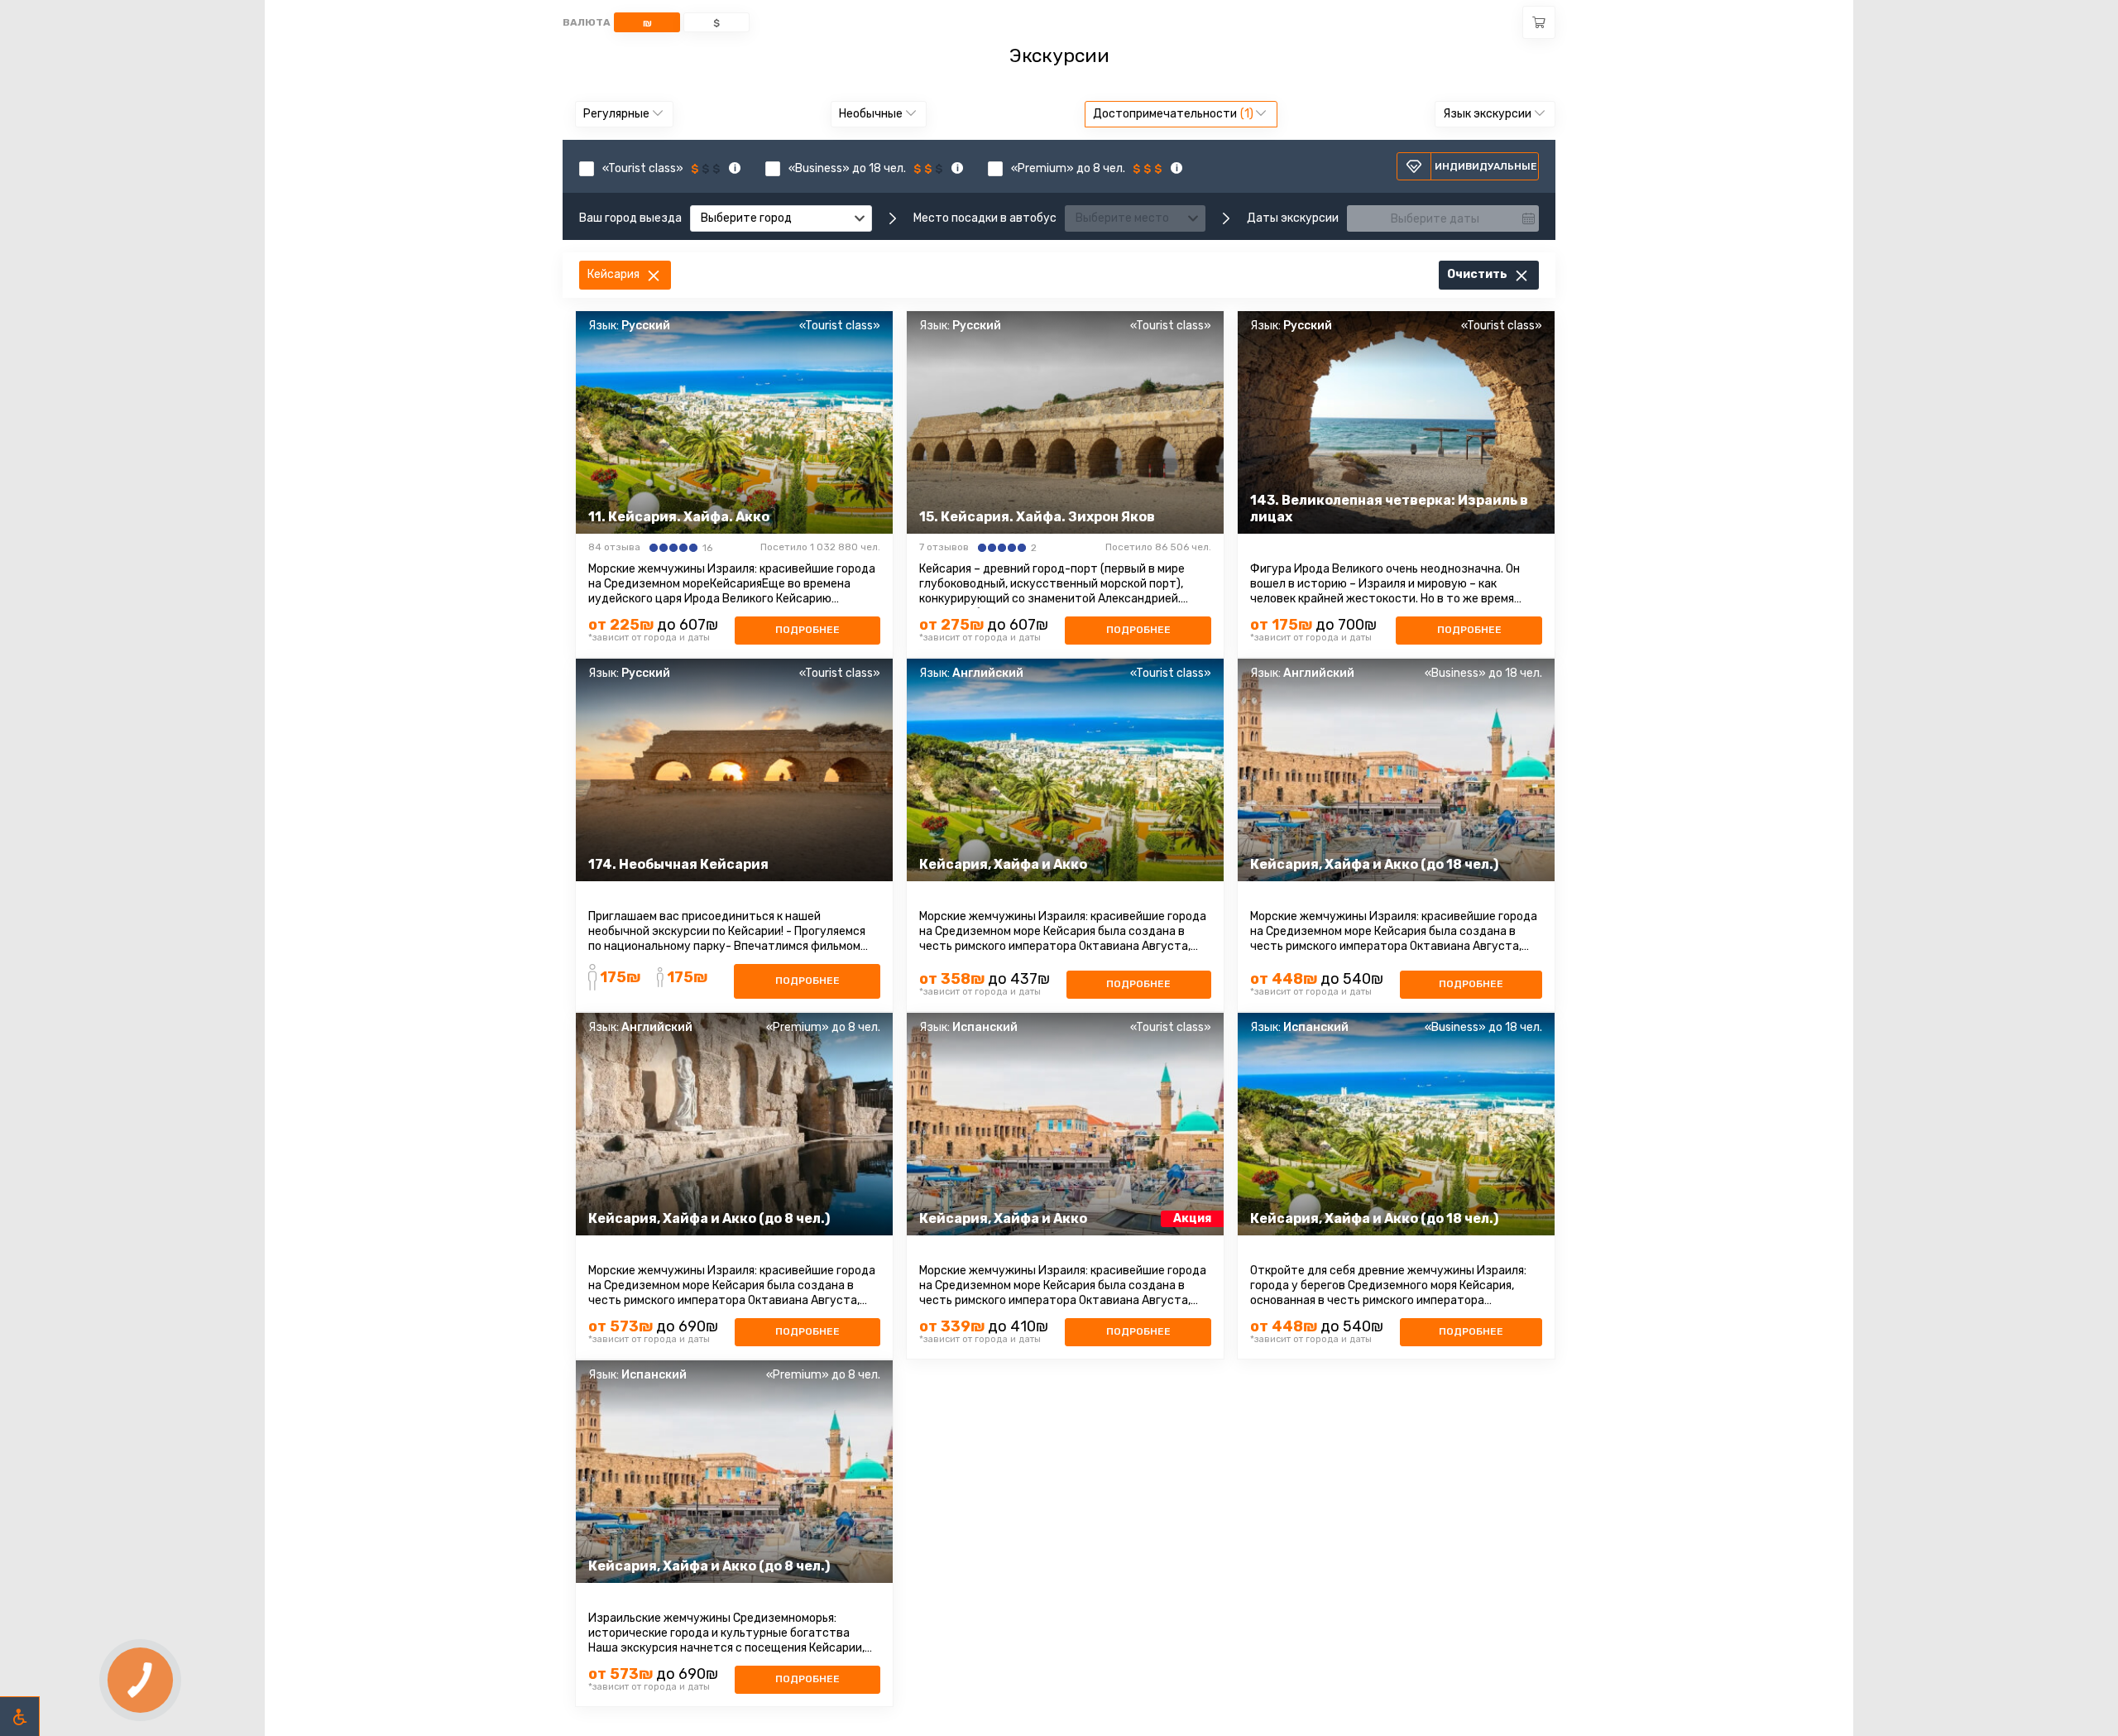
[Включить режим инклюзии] (20, 1716)
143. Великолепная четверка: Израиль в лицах (1389, 508)
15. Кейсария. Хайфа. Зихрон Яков (1037, 517)
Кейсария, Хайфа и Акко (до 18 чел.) (1374, 864)
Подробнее (807, 630)
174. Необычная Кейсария (678, 864)
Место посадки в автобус (985, 218)
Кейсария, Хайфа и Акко (1003, 864)
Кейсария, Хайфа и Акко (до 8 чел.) (709, 1218)
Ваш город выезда (630, 218)
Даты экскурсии (1293, 218)
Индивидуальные (1486, 166)
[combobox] (781, 218)
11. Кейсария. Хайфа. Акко (679, 517)
